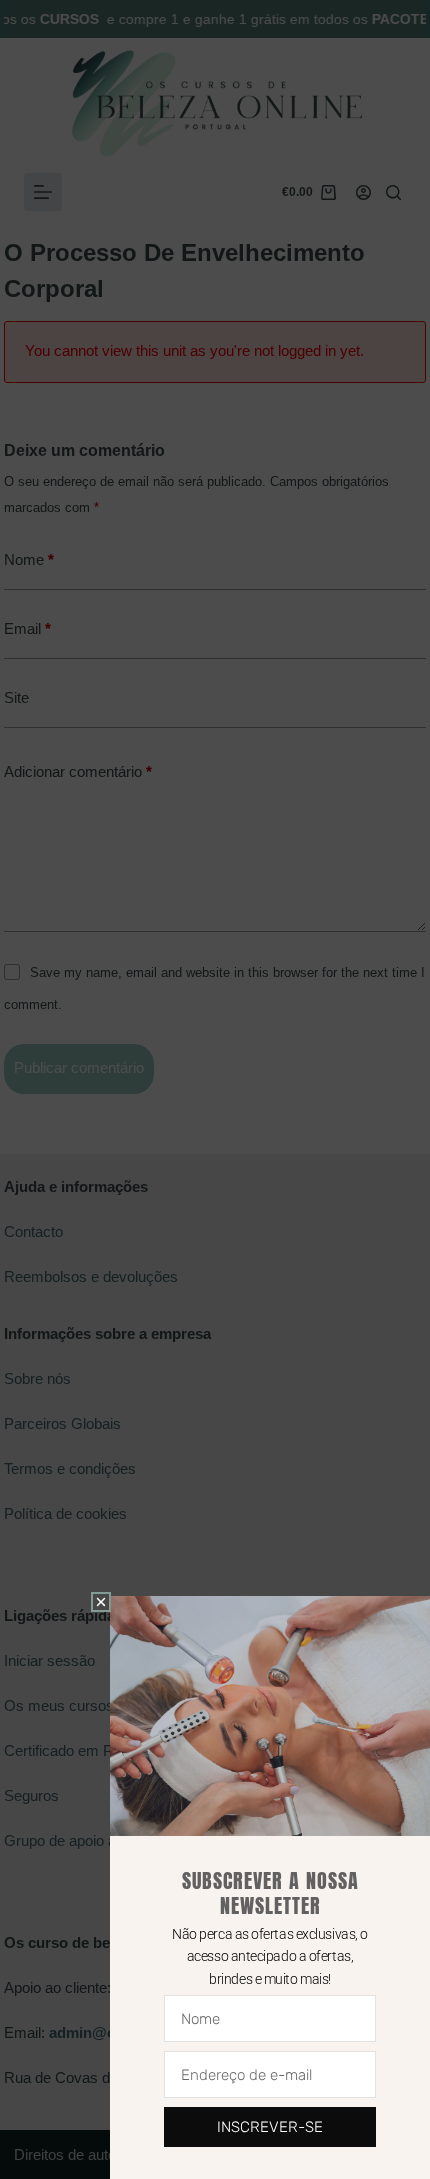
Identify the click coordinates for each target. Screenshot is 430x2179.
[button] (101, 1602)
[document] (215, 1089)
